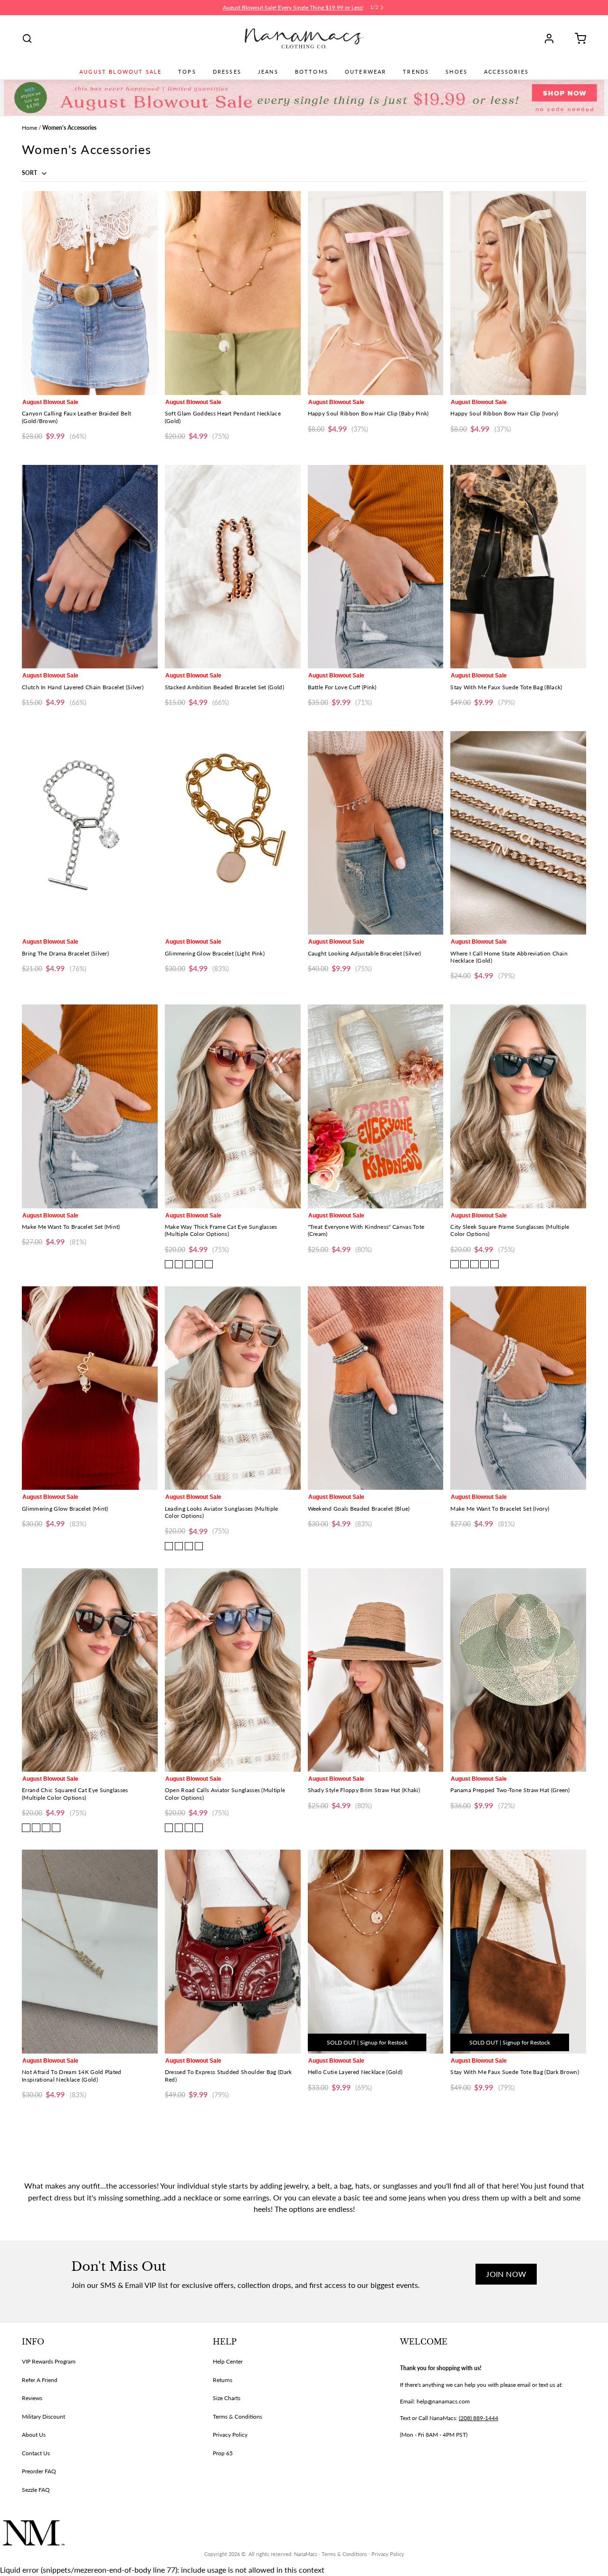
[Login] (552, 39)
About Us (34, 2435)
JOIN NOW (506, 2274)
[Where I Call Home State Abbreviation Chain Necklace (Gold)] (518, 833)
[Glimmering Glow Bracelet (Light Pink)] (233, 833)
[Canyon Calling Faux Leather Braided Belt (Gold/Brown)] (90, 293)
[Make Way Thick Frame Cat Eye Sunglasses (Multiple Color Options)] (233, 1106)
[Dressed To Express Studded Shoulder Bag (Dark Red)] (233, 1952)
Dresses (227, 72)
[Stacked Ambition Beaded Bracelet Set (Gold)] (233, 567)
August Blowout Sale (120, 72)
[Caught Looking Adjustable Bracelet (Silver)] (376, 833)
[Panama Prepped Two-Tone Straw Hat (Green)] (518, 1670)
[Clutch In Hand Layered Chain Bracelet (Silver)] (90, 567)
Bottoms (312, 72)
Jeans (268, 72)
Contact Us (36, 2453)
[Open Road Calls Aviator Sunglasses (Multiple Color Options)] (233, 1670)
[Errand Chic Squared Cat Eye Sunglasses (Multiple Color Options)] (90, 1670)
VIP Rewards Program (49, 2361)
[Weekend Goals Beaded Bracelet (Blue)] (376, 1388)
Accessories (506, 72)
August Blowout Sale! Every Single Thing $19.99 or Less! (293, 7)
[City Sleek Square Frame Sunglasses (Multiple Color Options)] (518, 1106)
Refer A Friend (40, 2380)
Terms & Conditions (237, 2417)
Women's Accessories (69, 128)
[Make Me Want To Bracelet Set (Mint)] (90, 1106)
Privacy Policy (230, 2435)
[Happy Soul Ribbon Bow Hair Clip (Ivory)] (518, 293)
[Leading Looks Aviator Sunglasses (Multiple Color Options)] (233, 1388)
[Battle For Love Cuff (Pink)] (376, 567)
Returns (223, 2380)
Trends (416, 72)
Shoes (456, 72)
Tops (187, 72)
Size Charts (227, 2398)
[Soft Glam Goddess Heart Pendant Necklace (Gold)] (233, 293)
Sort (30, 173)
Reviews (32, 2398)
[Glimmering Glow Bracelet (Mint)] (90, 1388)
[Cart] (577, 39)
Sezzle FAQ (36, 2490)
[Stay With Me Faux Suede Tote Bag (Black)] (518, 567)
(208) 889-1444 (479, 2418)
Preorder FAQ (39, 2471)
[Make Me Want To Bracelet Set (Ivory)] (518, 1388)
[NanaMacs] (304, 39)
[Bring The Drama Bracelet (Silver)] (90, 833)
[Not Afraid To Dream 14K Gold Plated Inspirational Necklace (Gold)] (90, 1952)
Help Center (228, 2361)
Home (29, 128)
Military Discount (43, 2417)
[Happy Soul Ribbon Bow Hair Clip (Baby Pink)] (376, 293)
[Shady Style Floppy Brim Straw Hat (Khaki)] (376, 1670)
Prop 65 (223, 2453)
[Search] (27, 39)
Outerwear (366, 72)
